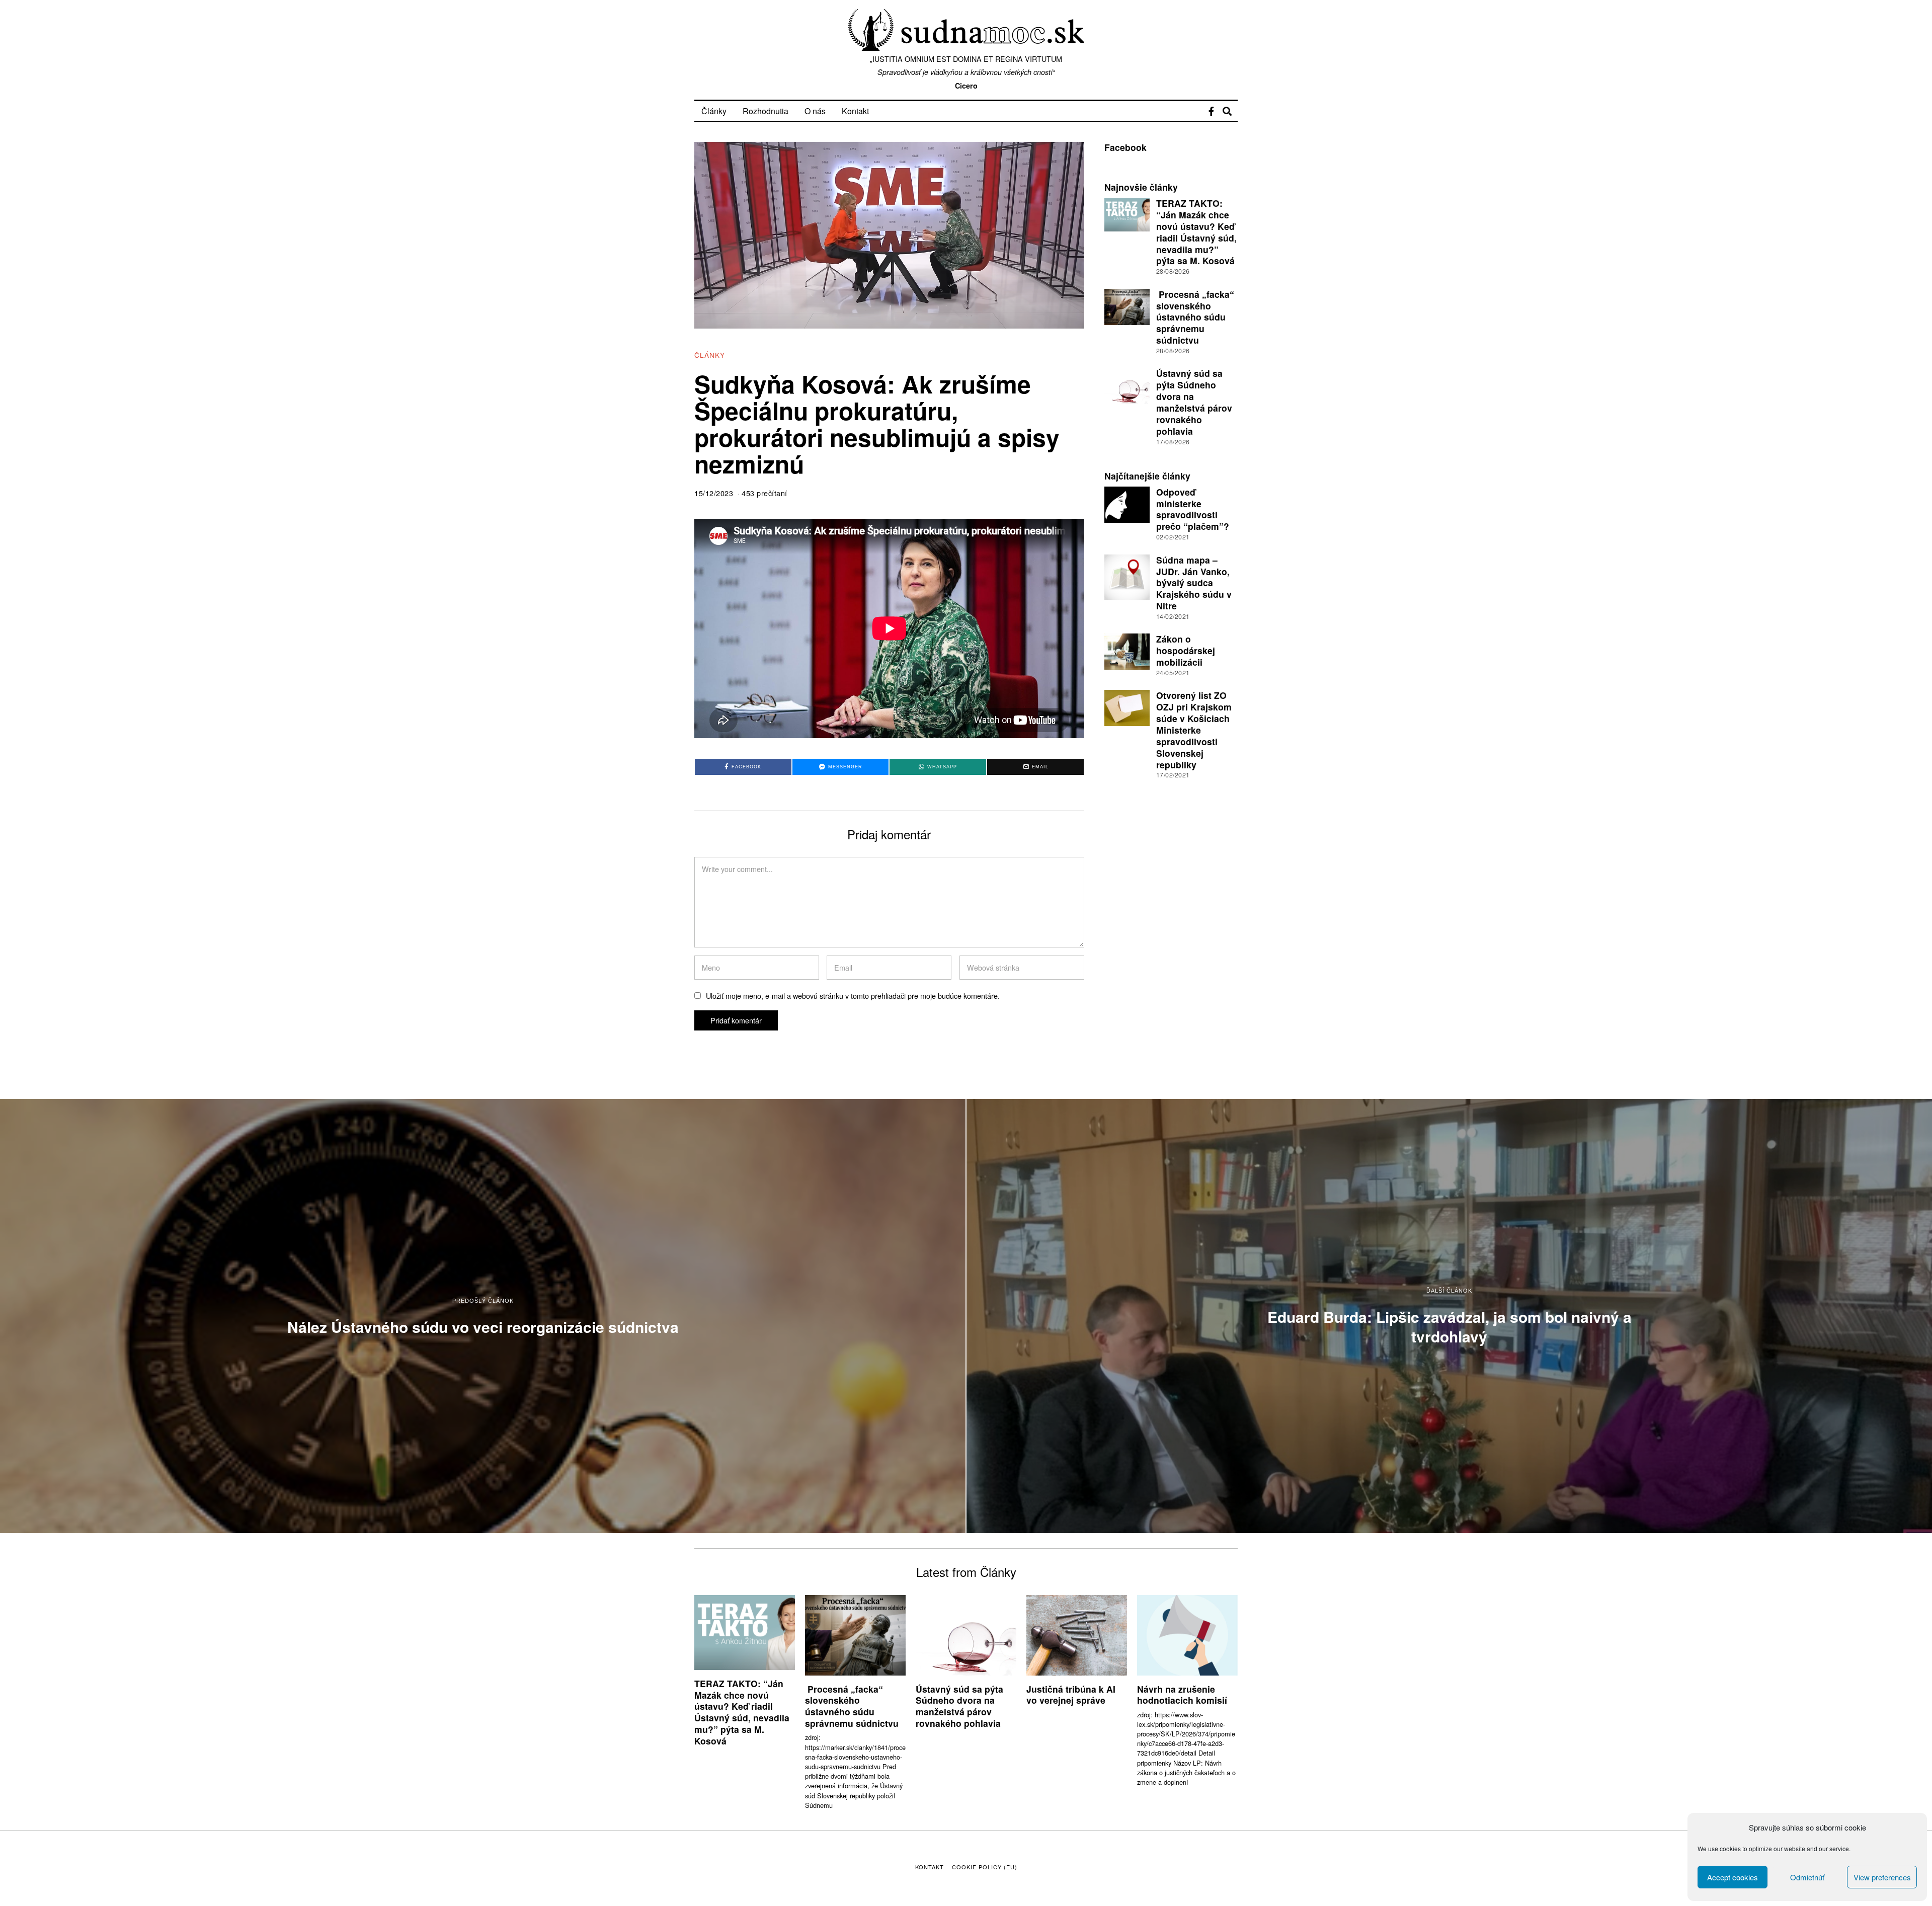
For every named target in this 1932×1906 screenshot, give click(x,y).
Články (714, 111)
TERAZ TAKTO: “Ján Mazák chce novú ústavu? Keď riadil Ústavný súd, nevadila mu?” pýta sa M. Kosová (1196, 232)
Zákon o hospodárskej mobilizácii (1186, 650)
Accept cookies (1733, 1877)
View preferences (1882, 1877)
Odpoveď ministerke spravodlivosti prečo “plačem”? (1193, 509)
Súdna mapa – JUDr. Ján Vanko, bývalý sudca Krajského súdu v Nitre (1194, 583)
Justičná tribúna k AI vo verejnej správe (1071, 1695)
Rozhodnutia (766, 111)
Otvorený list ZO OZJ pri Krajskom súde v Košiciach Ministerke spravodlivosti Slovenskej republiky (1194, 730)
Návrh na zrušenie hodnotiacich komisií (1182, 1695)
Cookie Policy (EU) (985, 1867)
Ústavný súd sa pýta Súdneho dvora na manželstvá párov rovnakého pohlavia (1194, 402)
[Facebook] (1211, 111)
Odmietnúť (1807, 1877)
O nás (815, 111)
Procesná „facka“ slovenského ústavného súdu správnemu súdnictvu (1195, 317)
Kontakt (855, 111)
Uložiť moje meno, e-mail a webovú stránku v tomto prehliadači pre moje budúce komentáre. (853, 996)
